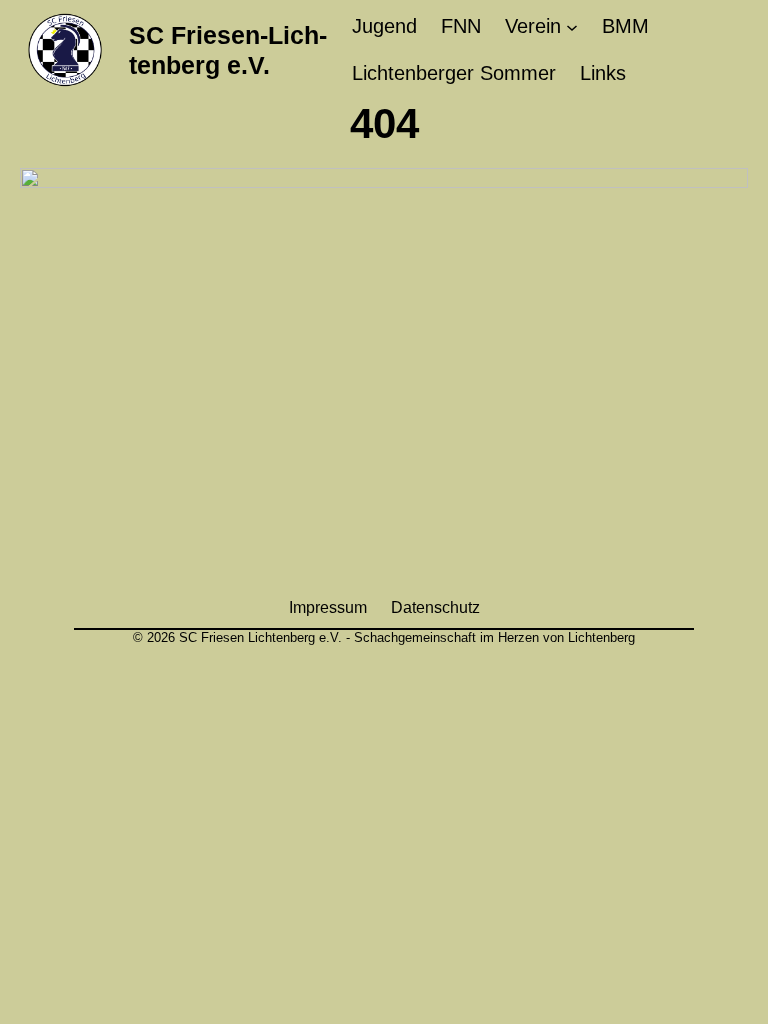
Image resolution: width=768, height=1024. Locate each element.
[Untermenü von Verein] (572, 27)
